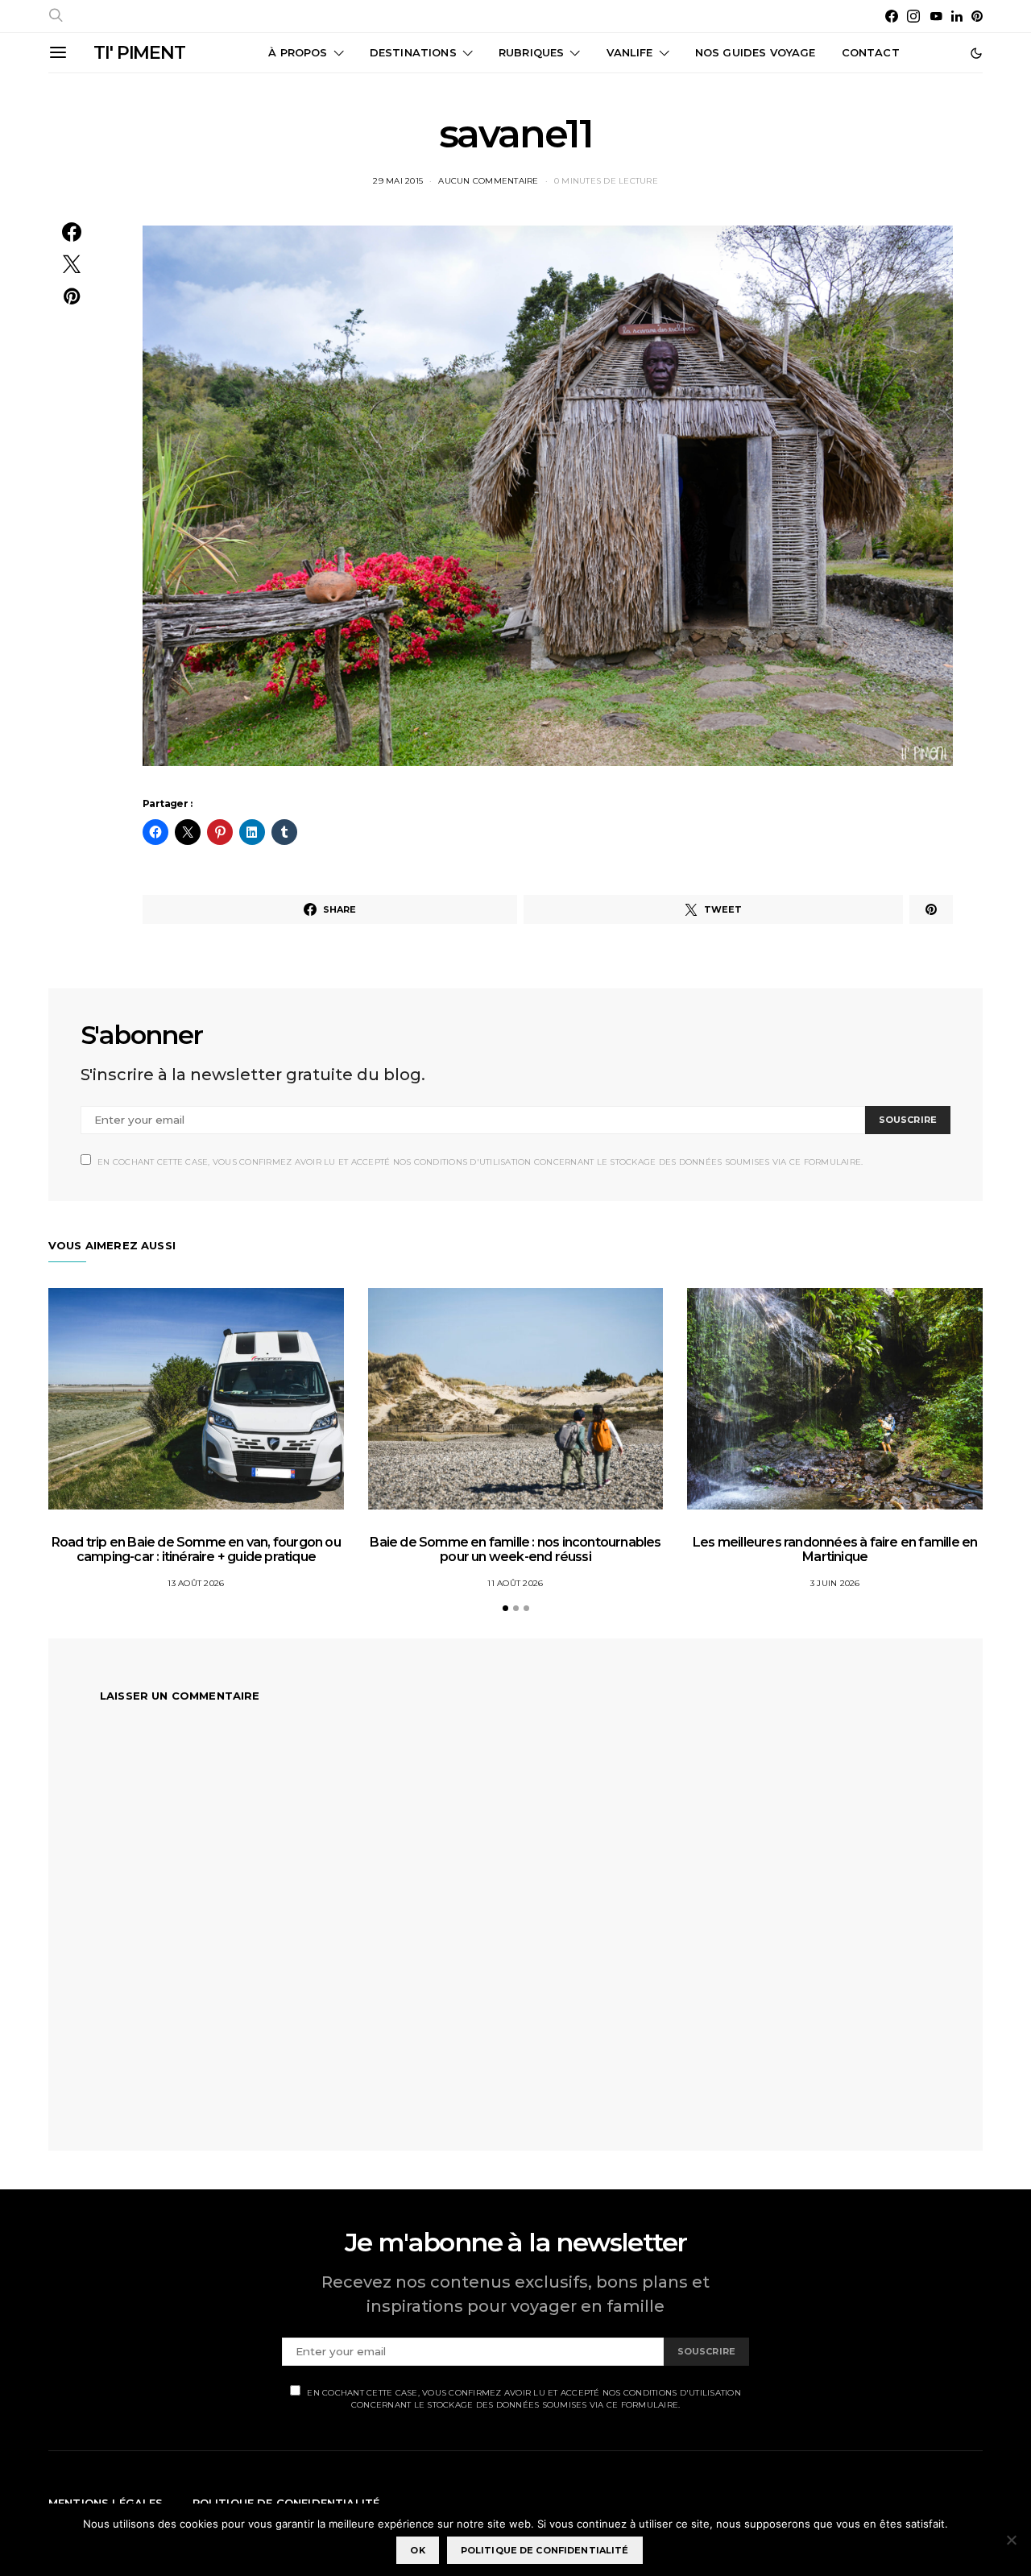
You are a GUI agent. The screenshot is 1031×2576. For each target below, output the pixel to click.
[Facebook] (892, 16)
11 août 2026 (515, 1583)
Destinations (413, 52)
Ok (417, 2550)
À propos (298, 52)
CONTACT (871, 52)
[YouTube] (936, 16)
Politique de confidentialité (545, 2550)
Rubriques (531, 52)
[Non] (1011, 2540)
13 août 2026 (196, 1583)
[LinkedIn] (957, 16)
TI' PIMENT (139, 53)
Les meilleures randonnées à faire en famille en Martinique (835, 1549)
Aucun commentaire (488, 181)
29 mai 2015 (398, 181)
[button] (976, 53)
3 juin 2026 (835, 1583)
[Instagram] (913, 16)
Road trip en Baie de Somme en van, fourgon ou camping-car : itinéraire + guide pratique (196, 1549)
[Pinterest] (977, 16)
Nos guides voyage (756, 52)
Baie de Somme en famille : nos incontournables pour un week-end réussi (515, 1549)
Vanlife (630, 52)
